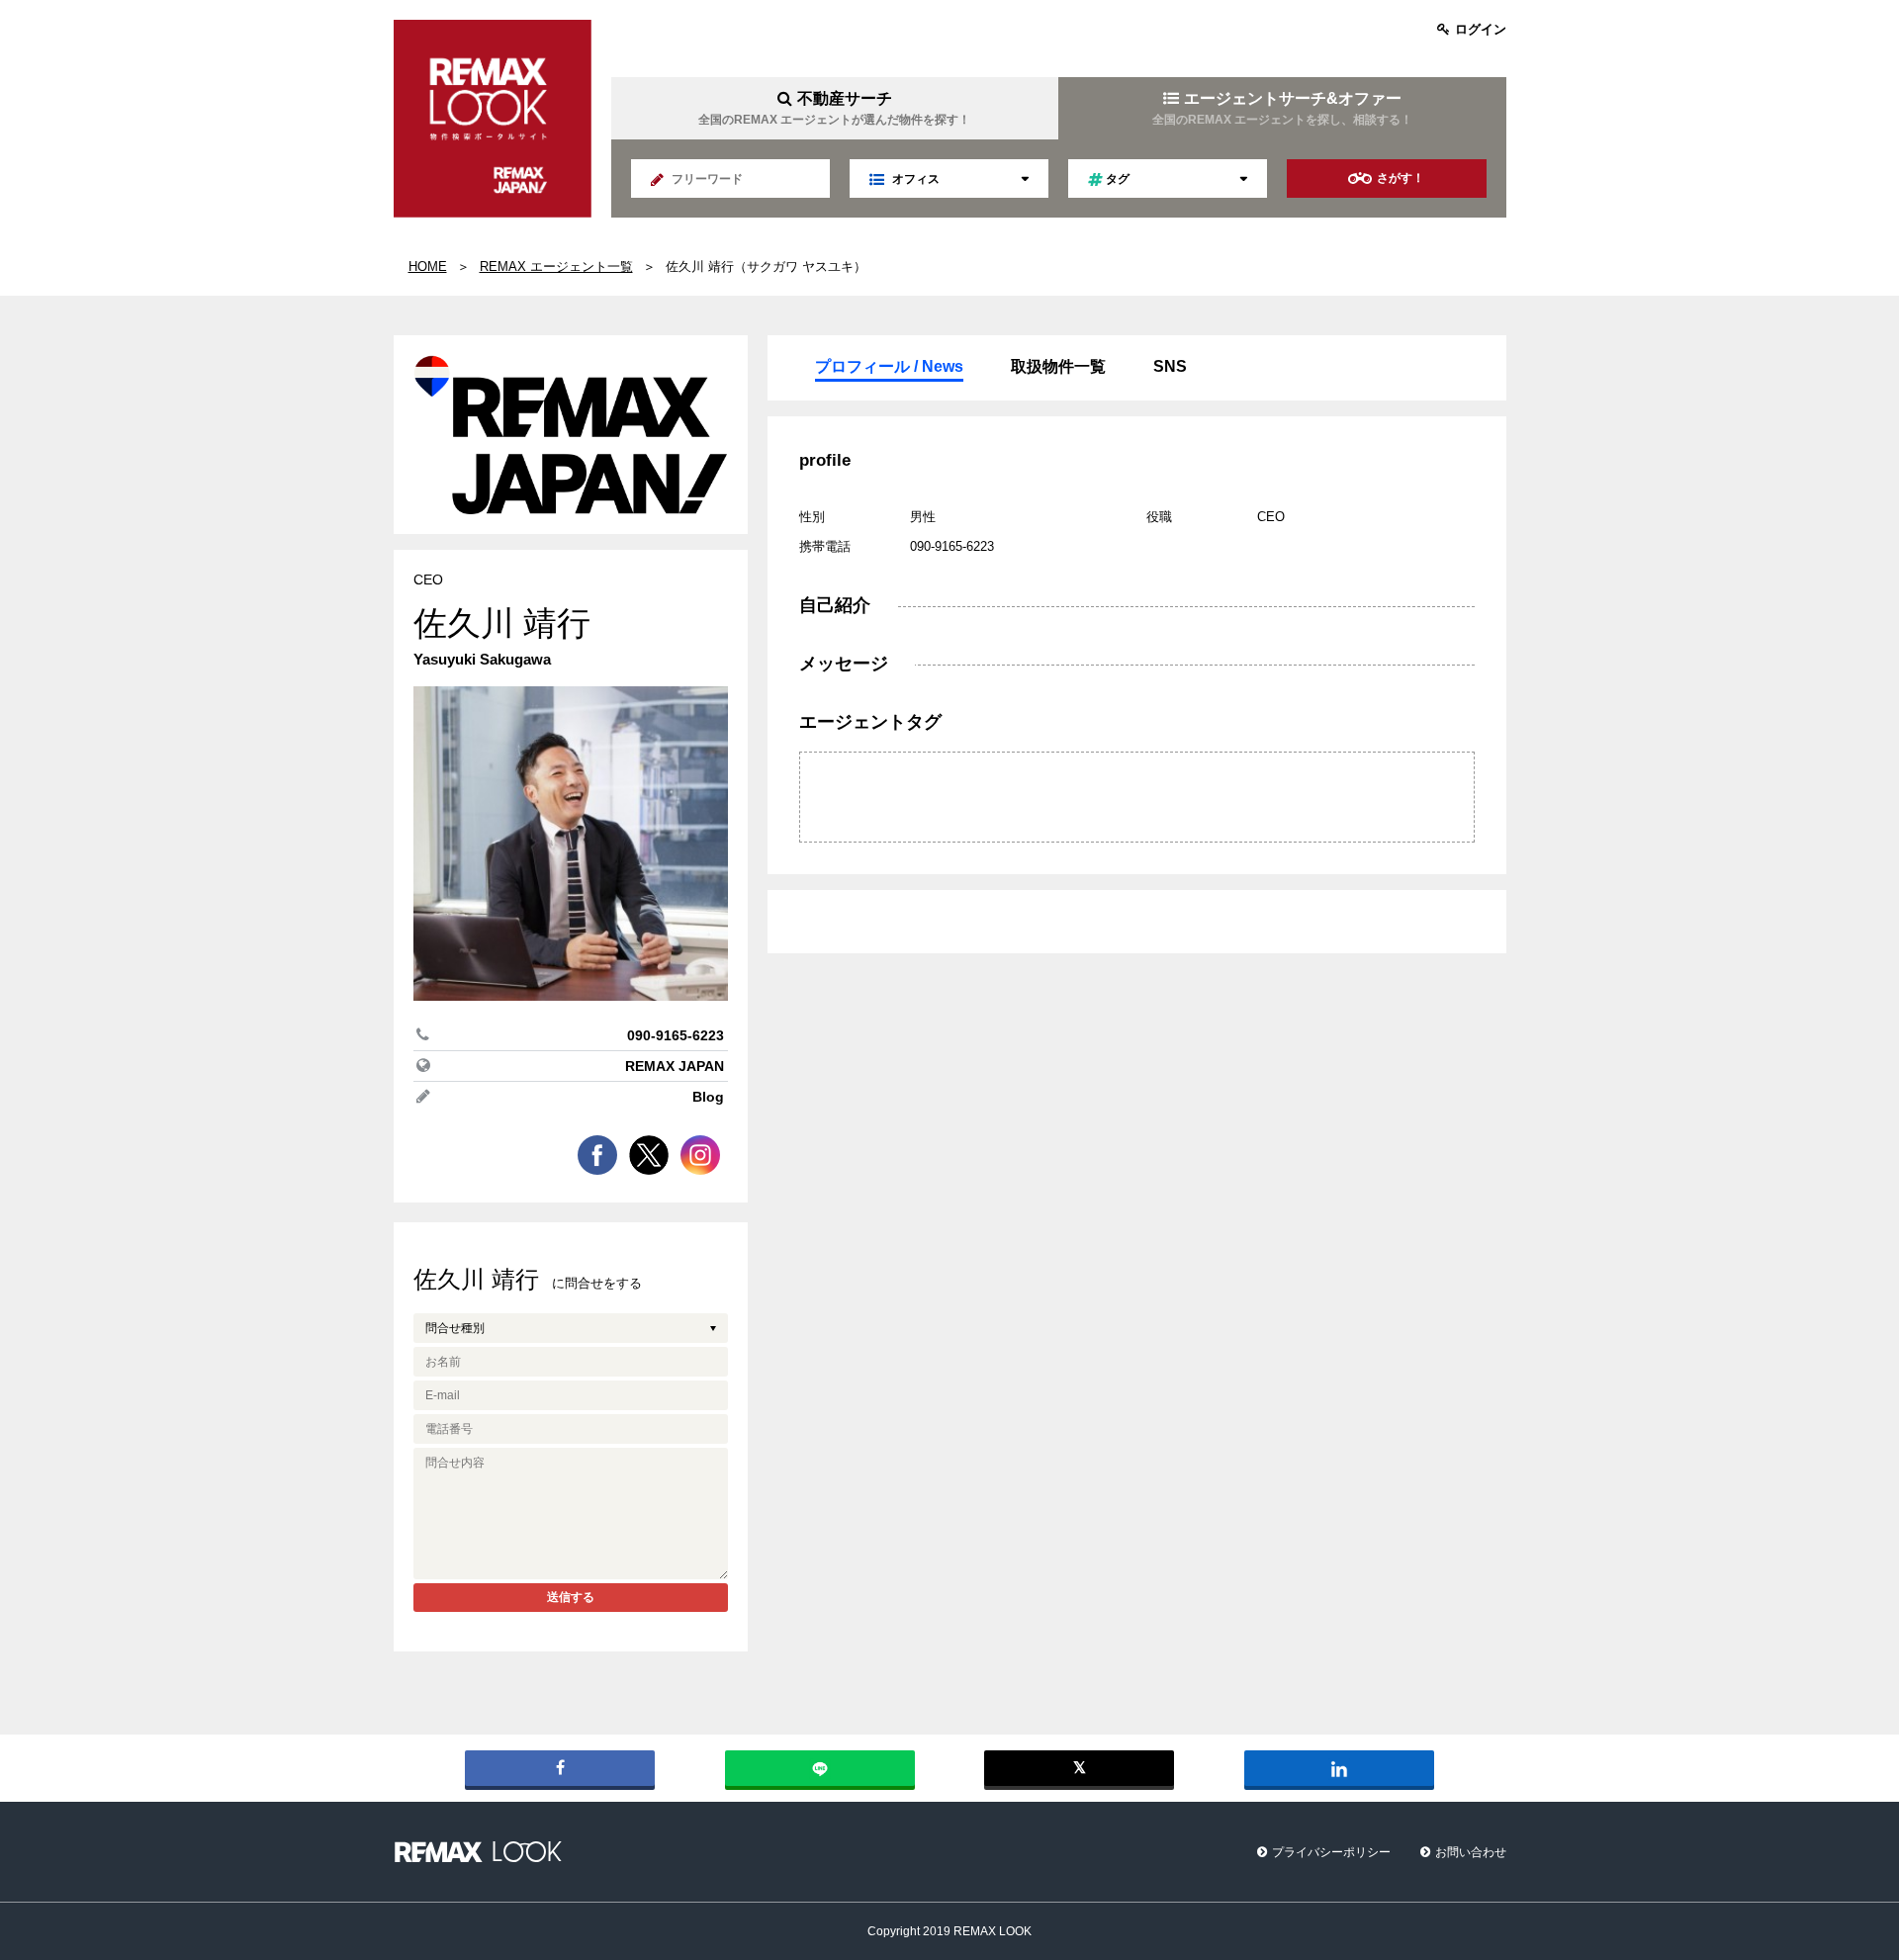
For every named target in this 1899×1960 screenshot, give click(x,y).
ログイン (1481, 29)
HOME (428, 267)
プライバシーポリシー (1331, 1852)
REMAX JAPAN (675, 1066)
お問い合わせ (1471, 1852)
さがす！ (1401, 178)
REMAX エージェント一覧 (556, 267)
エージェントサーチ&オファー (1282, 108)
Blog (708, 1097)
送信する (571, 1597)
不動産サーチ (834, 108)
